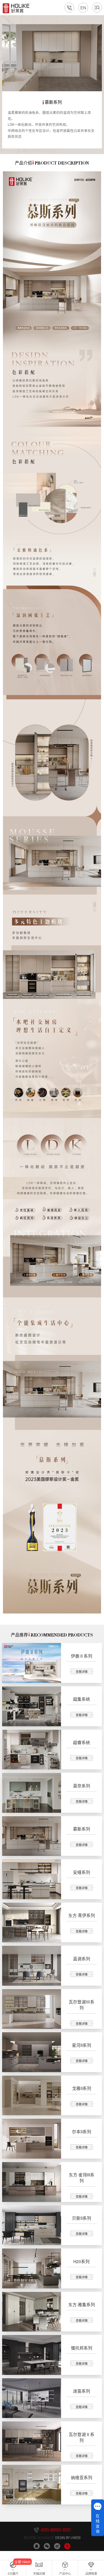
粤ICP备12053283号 (39, 2538)
